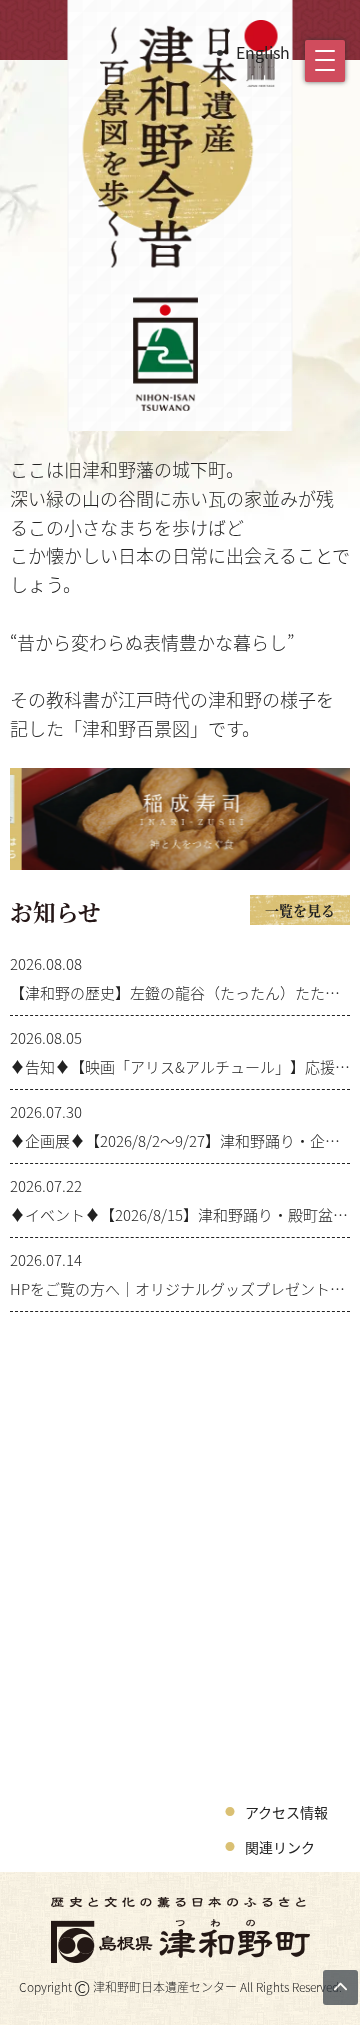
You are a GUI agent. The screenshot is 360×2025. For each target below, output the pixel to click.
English (263, 52)
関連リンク (280, 1847)
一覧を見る (300, 910)
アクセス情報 (286, 1812)
